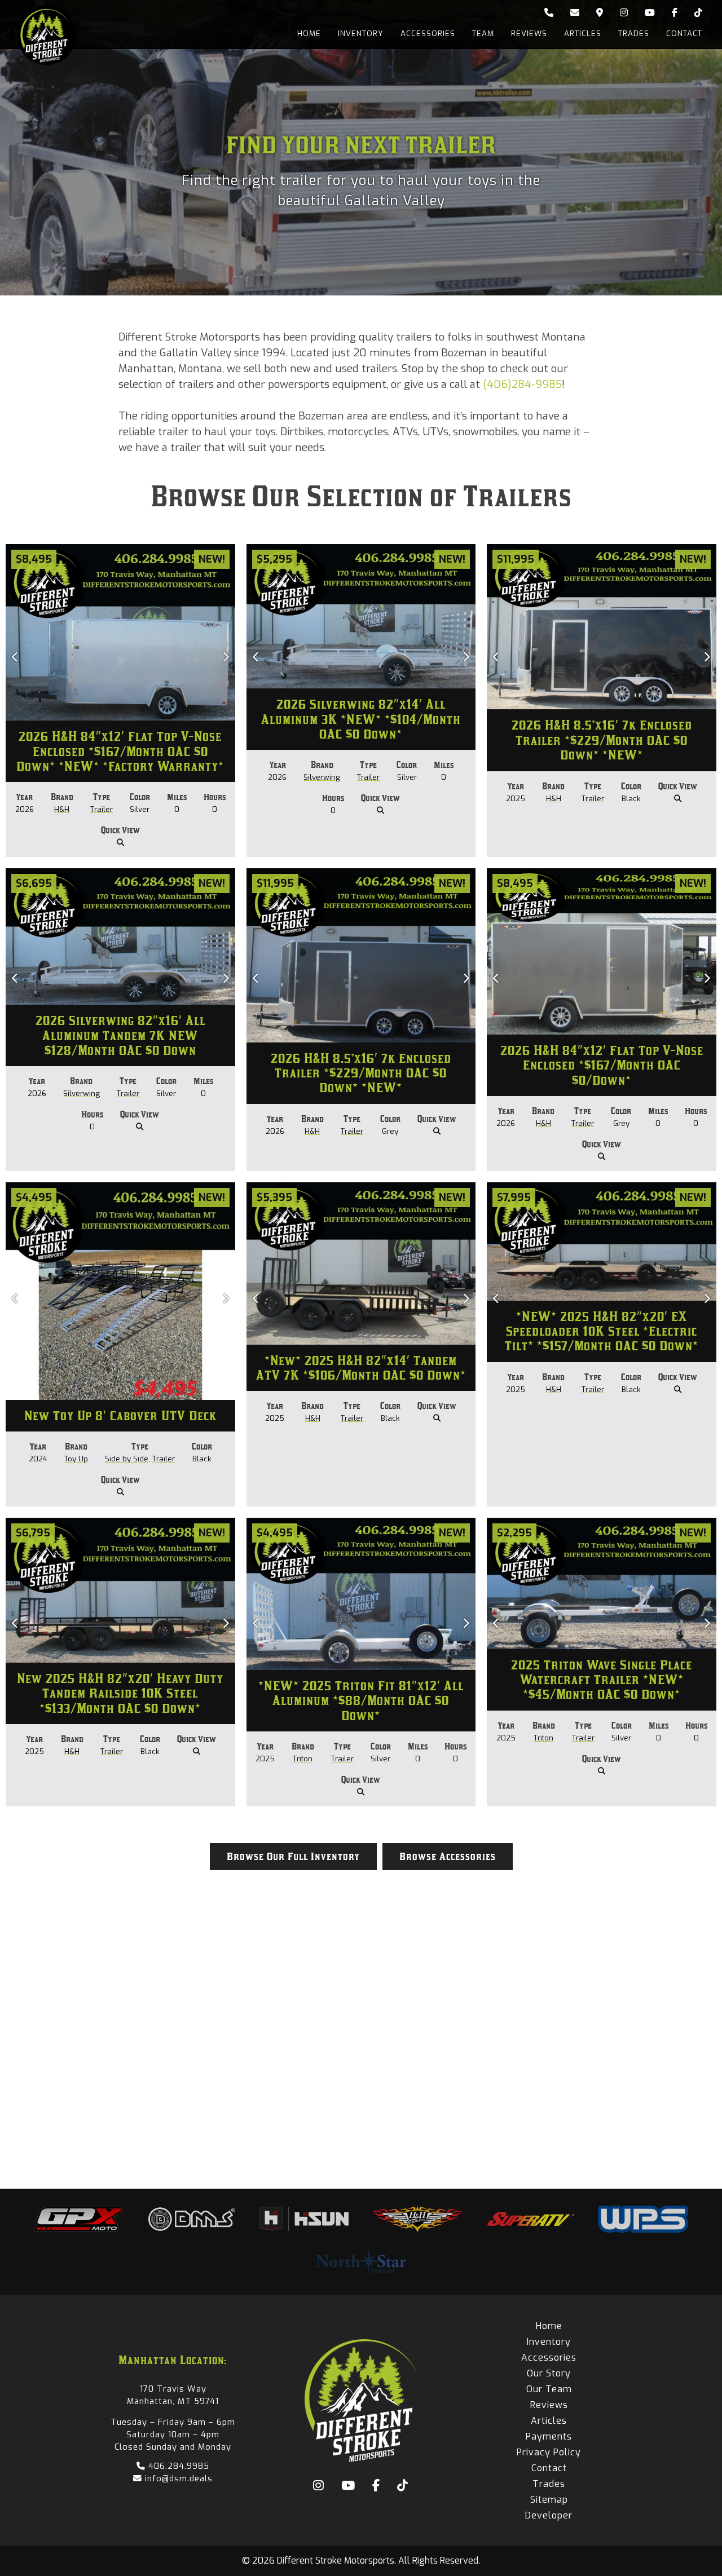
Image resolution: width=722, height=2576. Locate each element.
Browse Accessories (448, 1857)
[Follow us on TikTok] (698, 13)
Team (483, 34)
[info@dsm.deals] (575, 13)
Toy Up (76, 1459)
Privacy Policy (549, 2452)
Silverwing (322, 777)
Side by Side (127, 1459)
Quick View (120, 830)
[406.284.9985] (549, 13)
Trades (634, 34)
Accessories (428, 34)
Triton (303, 1759)
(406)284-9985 (522, 384)
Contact (684, 34)
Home (309, 34)
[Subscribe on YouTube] (650, 13)
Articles (583, 34)
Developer (549, 2515)
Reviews (529, 34)
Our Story (549, 2373)
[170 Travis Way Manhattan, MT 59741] (600, 13)
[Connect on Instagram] (624, 13)
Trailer (102, 809)
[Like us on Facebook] (675, 13)
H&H (62, 809)
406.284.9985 (177, 2466)
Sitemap (549, 2500)
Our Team (549, 2389)
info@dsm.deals (177, 2478)
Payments (549, 2436)
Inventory (361, 34)
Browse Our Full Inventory (293, 1857)
